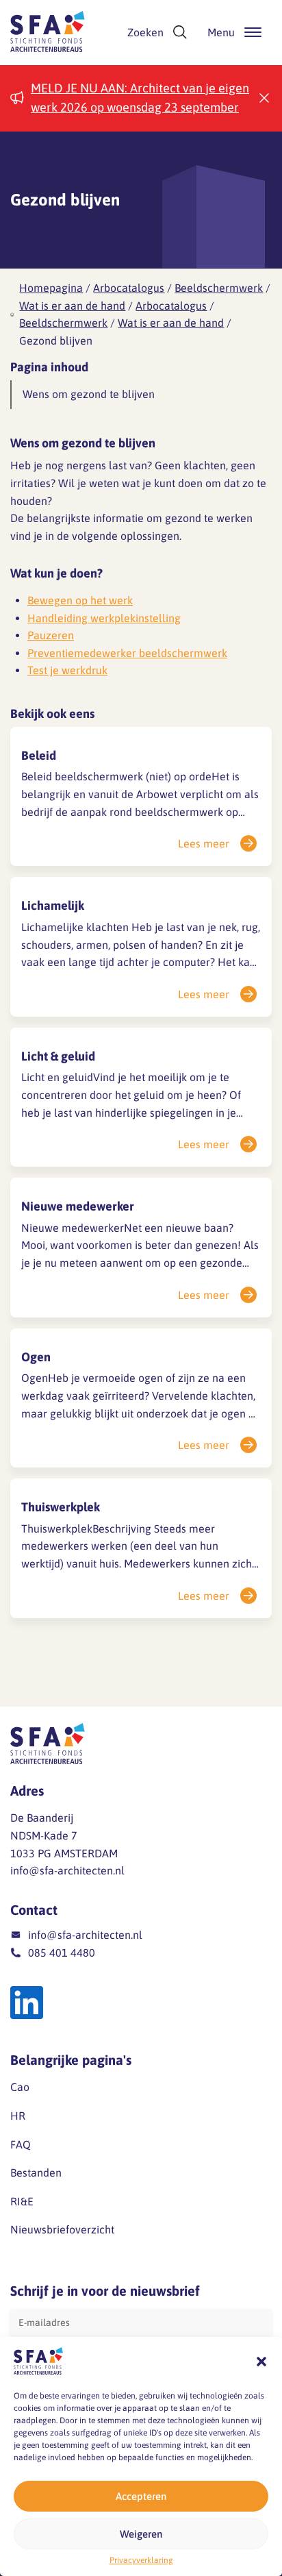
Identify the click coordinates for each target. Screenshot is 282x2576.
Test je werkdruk (67, 670)
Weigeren (141, 2534)
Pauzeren (51, 635)
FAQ (21, 2144)
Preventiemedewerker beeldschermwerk (127, 653)
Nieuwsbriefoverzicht (62, 2229)
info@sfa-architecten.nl (67, 1870)
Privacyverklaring (141, 2560)
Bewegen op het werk (80, 600)
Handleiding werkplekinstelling (104, 618)
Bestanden (36, 2172)
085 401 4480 (62, 1953)
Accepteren (141, 2496)
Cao (20, 2087)
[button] (261, 2362)
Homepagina (51, 288)
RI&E (22, 2201)
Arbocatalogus (129, 288)
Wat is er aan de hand (72, 306)
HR (18, 2116)
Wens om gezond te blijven (89, 394)
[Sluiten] (264, 98)
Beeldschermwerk (219, 288)
